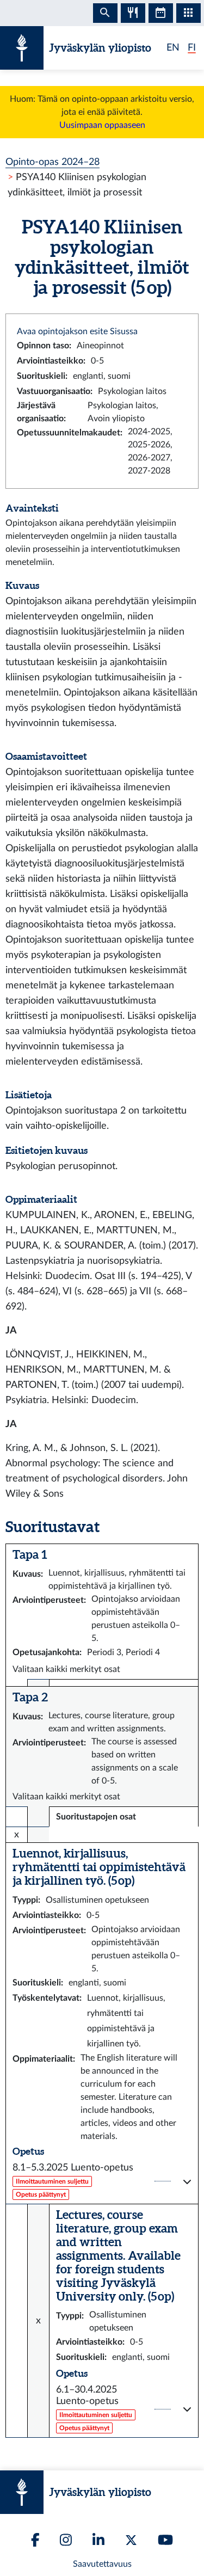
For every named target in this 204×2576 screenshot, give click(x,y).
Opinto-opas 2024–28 (52, 162)
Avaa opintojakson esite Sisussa (77, 331)
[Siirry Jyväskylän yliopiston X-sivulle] (131, 2540)
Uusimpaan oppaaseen (102, 125)
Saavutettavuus (102, 2564)
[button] (102, 2181)
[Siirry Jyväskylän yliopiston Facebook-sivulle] (35, 2540)
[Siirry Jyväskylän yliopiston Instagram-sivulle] (66, 2540)
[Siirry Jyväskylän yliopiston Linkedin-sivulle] (98, 2540)
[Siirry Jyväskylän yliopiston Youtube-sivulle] (165, 2540)
